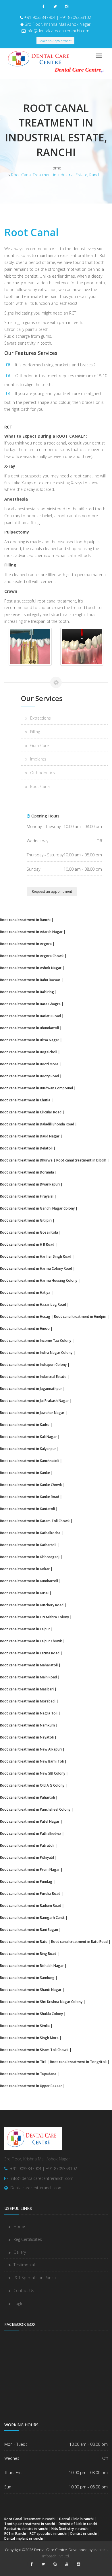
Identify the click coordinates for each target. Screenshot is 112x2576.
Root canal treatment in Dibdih (81, 1160)
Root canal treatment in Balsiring (27, 992)
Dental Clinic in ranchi (76, 2519)
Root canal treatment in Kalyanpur (28, 1449)
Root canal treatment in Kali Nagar (28, 1437)
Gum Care (39, 745)
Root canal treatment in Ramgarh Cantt (32, 1917)
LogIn (18, 2303)
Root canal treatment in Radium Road (31, 1905)
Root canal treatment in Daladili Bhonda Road (37, 1124)
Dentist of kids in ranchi (78, 2524)
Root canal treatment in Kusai (24, 1593)
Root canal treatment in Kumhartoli (29, 1581)
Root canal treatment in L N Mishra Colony (34, 1617)
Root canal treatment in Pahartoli (27, 1797)
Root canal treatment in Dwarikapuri (30, 1184)
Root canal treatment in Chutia (25, 1100)
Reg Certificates (28, 2239)
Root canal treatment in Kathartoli (28, 1545)
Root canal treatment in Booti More (29, 1064)
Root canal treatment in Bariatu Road (30, 1016)
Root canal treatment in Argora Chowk (32, 956)
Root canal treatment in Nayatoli (27, 1737)
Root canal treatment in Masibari (27, 1689)
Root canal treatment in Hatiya (25, 1292)
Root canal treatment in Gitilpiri (26, 1220)
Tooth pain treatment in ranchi (30, 2524)
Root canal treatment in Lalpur (25, 1629)
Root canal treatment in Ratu (24, 1941)
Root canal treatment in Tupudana (28, 2074)
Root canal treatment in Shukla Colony (31, 2014)
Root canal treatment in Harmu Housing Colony (39, 1280)
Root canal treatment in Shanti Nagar (31, 1990)
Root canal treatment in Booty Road (29, 1076)
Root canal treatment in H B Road (27, 1244)
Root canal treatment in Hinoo (25, 1328)
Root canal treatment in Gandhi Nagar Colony (37, 1208)
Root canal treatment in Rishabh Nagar (32, 1965)
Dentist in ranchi (84, 2533)
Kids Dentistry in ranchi (70, 2528)
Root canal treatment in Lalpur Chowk (31, 1641)
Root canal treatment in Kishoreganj (30, 1557)
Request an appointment (52, 891)
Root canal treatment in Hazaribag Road (33, 1304)
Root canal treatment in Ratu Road (79, 1941)
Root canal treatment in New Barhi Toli (32, 1761)
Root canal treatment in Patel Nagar (30, 1821)
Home (55, 168)
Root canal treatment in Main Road (28, 1677)
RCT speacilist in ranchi (48, 2533)
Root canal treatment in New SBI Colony (33, 1773)
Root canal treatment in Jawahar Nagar (32, 1413)
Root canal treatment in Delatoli (26, 1148)
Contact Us (24, 2290)
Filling (35, 732)
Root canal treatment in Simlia (25, 2026)
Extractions (40, 718)
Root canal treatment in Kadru (25, 1425)
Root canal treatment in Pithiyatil (27, 1857)
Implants (38, 759)
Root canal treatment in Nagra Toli (29, 1713)
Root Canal (40, 786)
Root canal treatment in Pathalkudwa (31, 1833)
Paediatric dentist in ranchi (26, 2528)
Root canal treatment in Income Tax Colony (36, 1340)
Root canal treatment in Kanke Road (30, 1497)
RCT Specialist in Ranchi (35, 2278)
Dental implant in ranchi (24, 2538)
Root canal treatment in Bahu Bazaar (30, 980)
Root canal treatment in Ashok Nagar (31, 968)
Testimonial (24, 2265)
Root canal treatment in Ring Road (28, 1953)
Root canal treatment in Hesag (25, 1316)
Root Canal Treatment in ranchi (30, 2519)
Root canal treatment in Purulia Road (30, 1893)
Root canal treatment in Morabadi (28, 1701)
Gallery (20, 2252)
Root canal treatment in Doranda (27, 1172)
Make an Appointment (55, 41)
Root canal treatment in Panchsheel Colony (35, 1809)
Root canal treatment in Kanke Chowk (31, 1485)
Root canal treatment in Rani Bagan (29, 1929)
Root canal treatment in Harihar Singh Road (36, 1256)
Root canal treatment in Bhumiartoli (29, 1028)
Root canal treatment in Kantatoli (27, 1509)
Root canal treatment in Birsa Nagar (30, 1040)
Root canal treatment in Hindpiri (80, 1316)
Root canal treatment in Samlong (27, 1978)
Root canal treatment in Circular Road (31, 1112)
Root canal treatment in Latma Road (30, 1653)
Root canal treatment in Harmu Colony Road (36, 1268)
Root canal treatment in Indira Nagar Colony (36, 1352)
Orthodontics (43, 773)
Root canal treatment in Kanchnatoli (30, 1461)
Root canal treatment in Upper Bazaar (31, 2086)
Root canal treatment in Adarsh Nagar (31, 932)
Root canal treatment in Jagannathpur (31, 1388)
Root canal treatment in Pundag (26, 1881)
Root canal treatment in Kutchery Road (32, 1605)
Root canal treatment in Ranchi (25, 920)
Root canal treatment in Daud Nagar (30, 1136)
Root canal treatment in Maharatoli (29, 1665)
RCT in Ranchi (15, 2533)
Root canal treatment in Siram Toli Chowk (34, 2050)
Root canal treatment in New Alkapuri (31, 1749)
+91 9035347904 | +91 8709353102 (58, 17)
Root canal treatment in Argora (26, 944)
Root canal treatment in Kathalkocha (30, 1533)
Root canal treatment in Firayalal (27, 1196)
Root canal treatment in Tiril (23, 2062)
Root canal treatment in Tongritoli (78, 2062)
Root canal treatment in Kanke (25, 1473)
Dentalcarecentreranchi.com (36, 2188)
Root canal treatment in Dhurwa (26, 1160)
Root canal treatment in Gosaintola (29, 1232)
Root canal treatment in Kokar (25, 1569)
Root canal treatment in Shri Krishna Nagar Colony (41, 2002)
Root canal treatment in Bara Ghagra (30, 1004)
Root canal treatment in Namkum (27, 1725)
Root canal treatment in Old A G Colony (32, 1785)
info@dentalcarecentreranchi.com (58, 31)
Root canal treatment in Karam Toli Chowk (35, 1521)
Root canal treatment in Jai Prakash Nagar (34, 1400)
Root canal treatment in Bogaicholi (29, 1052)
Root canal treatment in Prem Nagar (30, 1869)
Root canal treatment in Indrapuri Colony (33, 1364)
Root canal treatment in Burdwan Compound (36, 1088)
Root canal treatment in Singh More (29, 2038)
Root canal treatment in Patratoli (27, 1845)
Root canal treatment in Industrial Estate (33, 1376)
